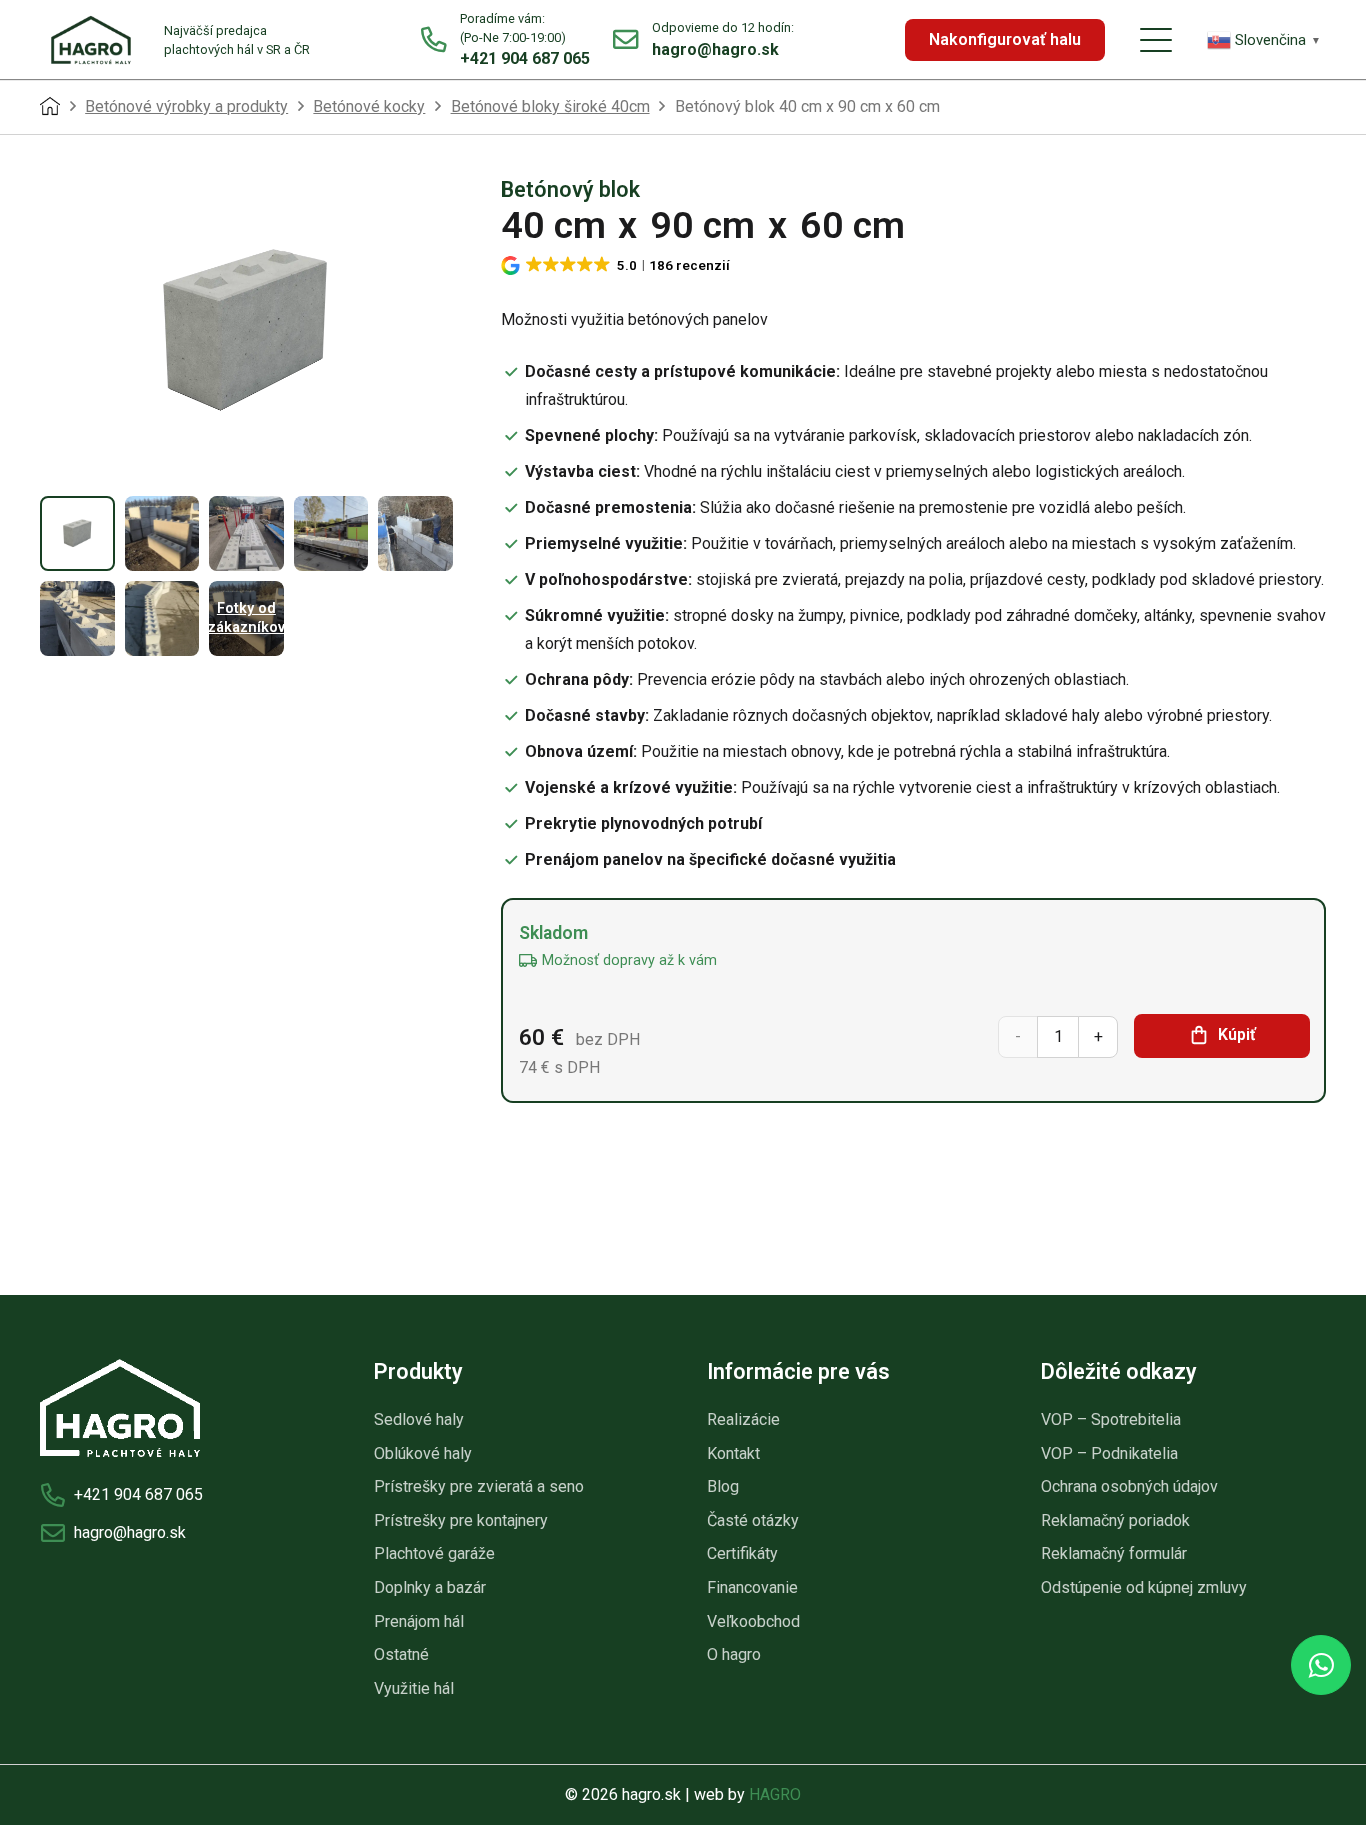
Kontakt (733, 1453)
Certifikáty (742, 1553)
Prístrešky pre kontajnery (461, 1520)
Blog (723, 1486)
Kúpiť (1237, 1034)
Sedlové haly (419, 1419)
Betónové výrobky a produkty (186, 106)
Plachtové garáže (434, 1553)
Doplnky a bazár (430, 1587)
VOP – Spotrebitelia (1111, 1419)
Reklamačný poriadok (1115, 1520)
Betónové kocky (369, 106)
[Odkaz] (505, 40)
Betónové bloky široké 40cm (550, 106)
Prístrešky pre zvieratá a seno (479, 1486)
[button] (1156, 40)
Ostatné (401, 1654)
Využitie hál (414, 1688)
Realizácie (743, 1419)
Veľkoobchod (753, 1621)
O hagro (734, 1654)
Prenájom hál (419, 1621)
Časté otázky (753, 1520)
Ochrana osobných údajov (1129, 1486)
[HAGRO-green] (91, 40)
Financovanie (752, 1587)
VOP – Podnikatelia (1109, 1453)
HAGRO (775, 1794)
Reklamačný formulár (1114, 1553)
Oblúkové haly (423, 1453)
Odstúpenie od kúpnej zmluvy (1144, 1587)
